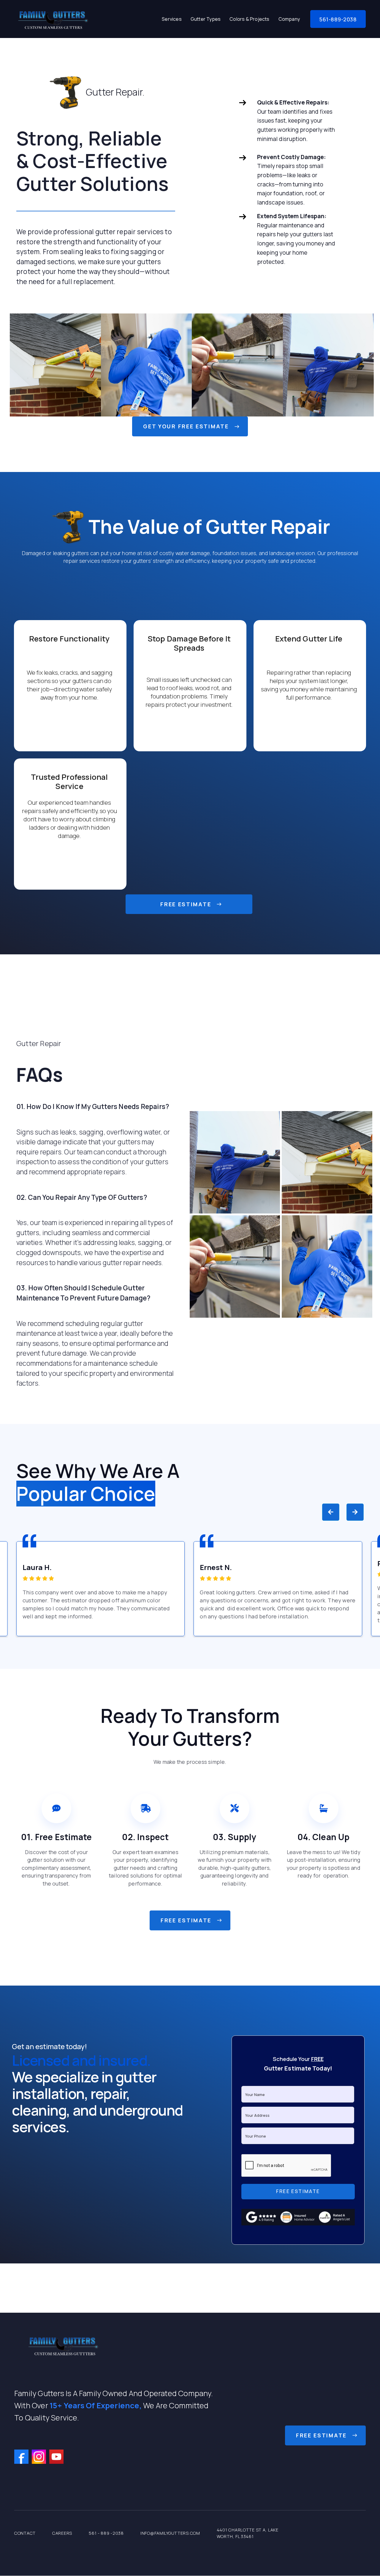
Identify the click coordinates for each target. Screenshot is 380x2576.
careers (62, 2533)
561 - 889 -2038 (106, 2533)
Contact (25, 2533)
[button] (172, 19)
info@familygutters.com (170, 2533)
